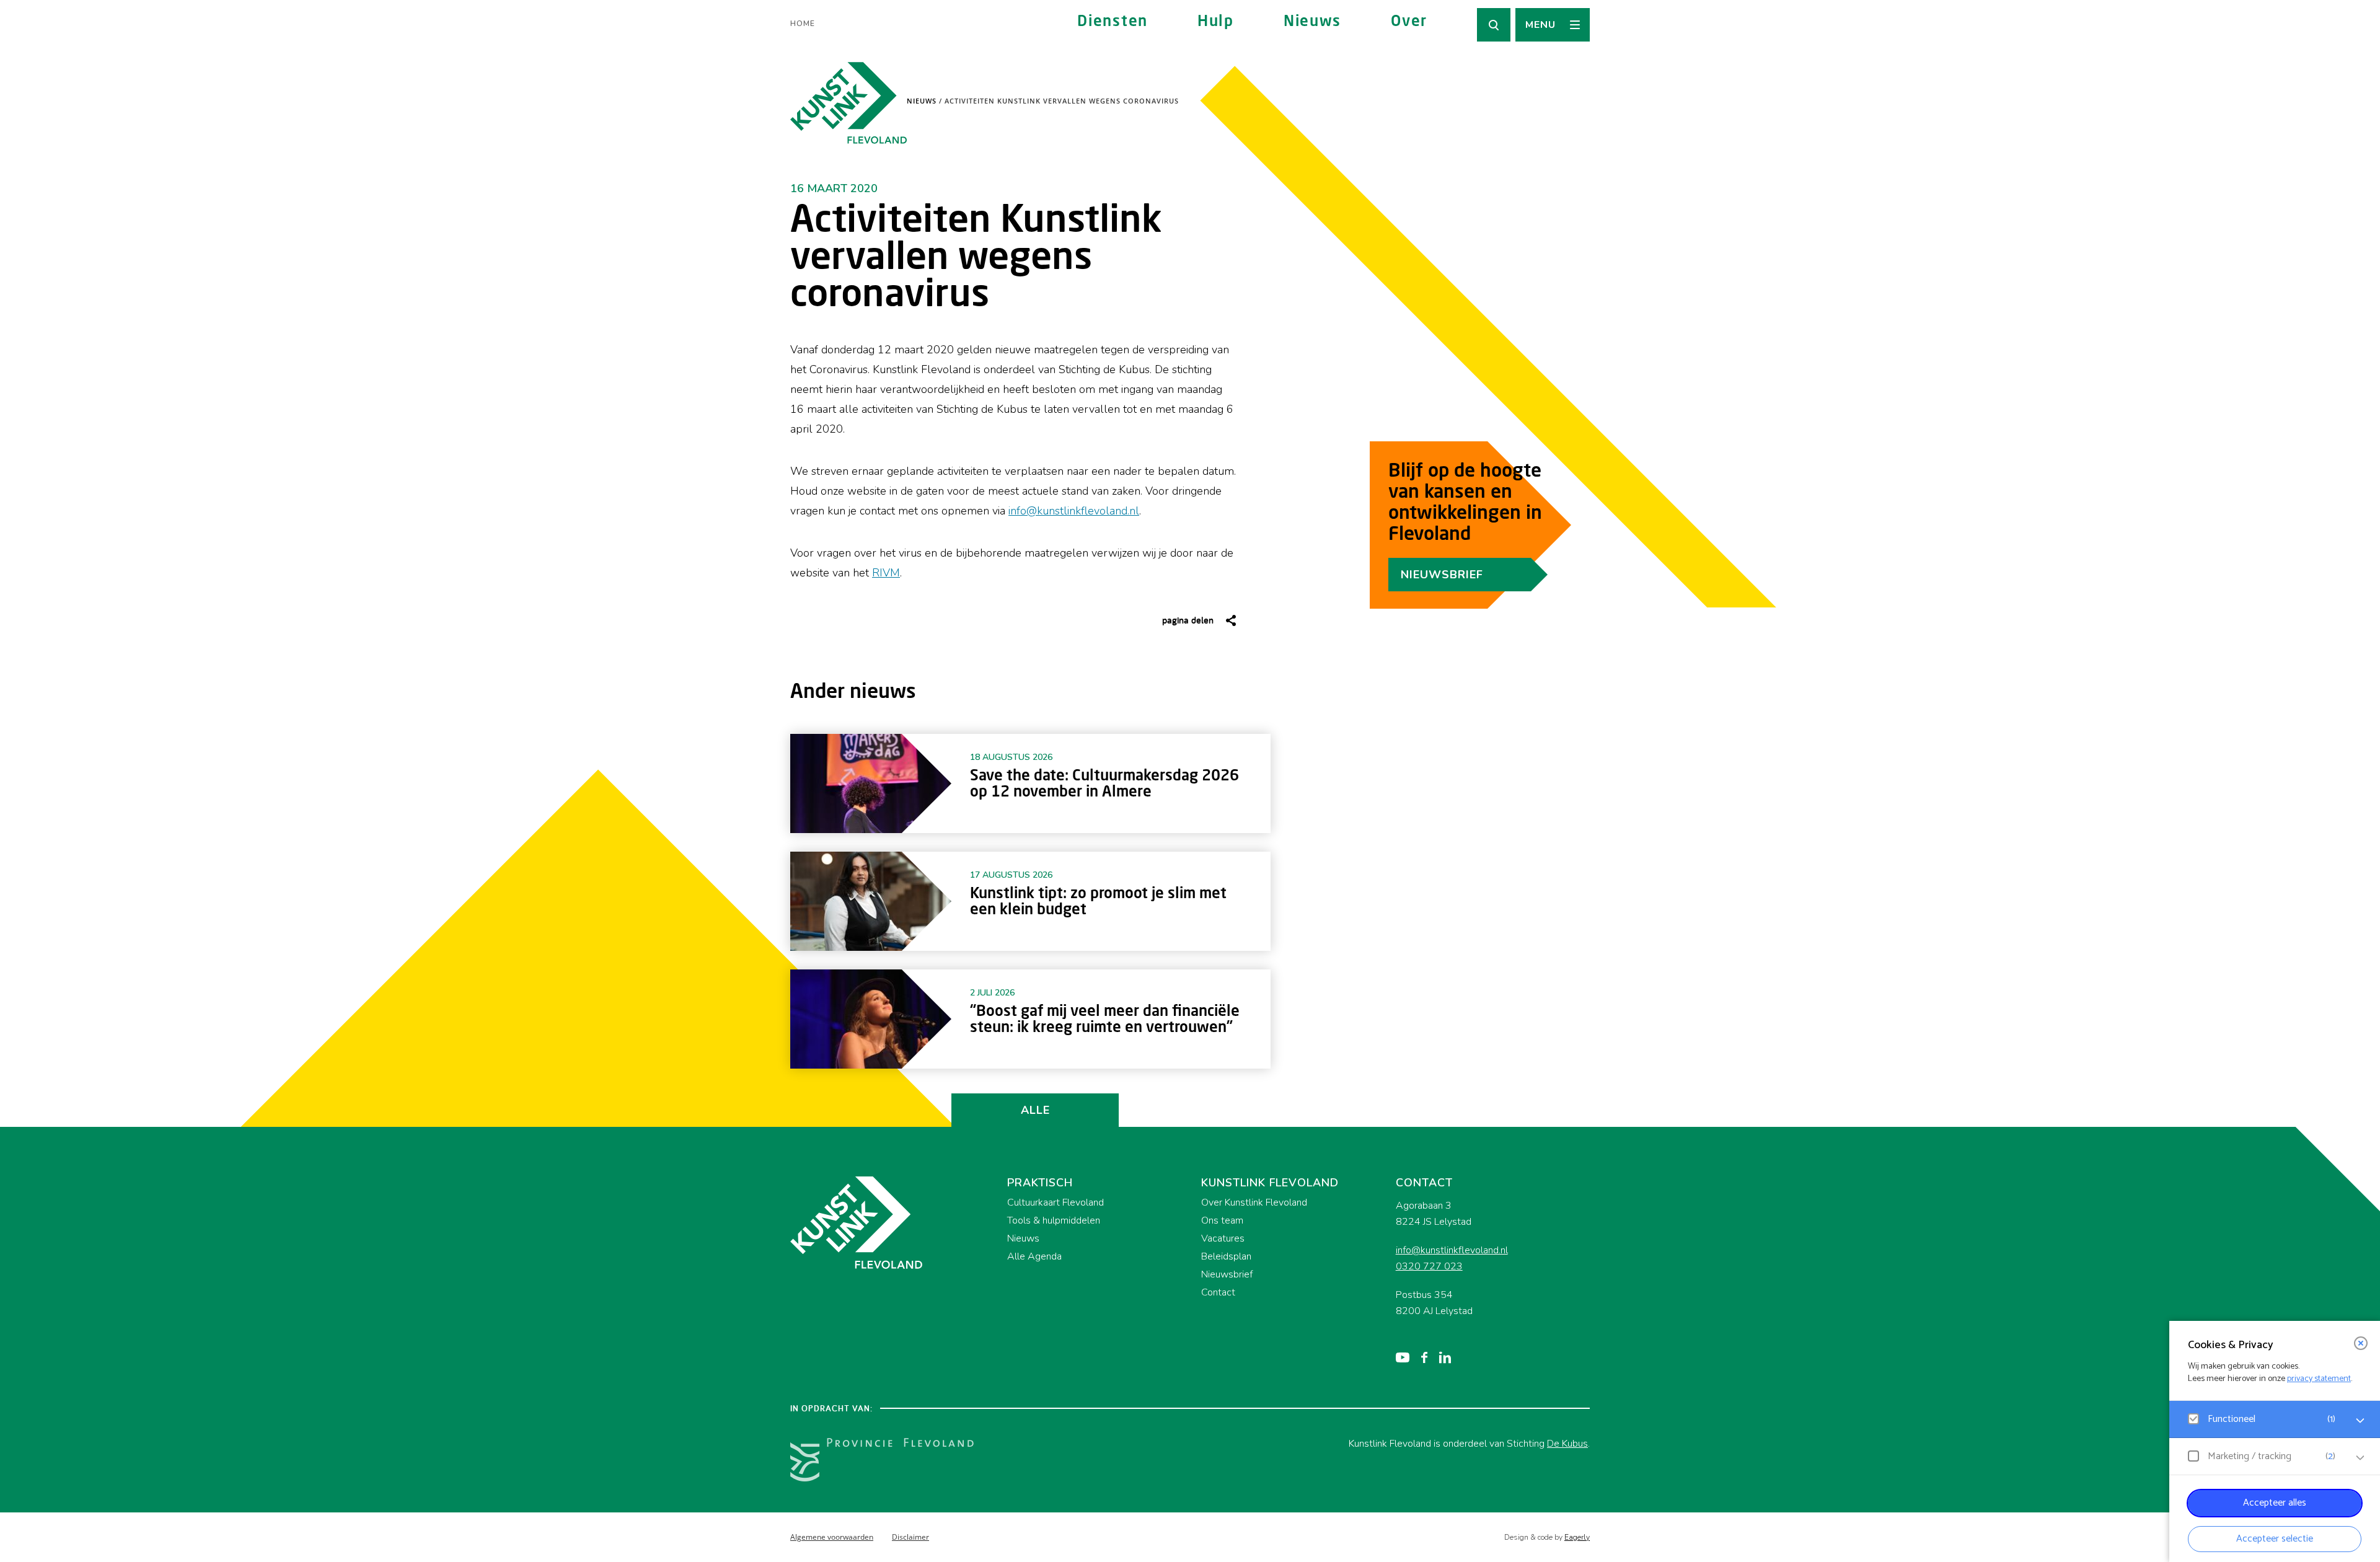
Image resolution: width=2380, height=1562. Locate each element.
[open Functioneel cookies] (2360, 1421)
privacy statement (2319, 1379)
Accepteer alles (2275, 1503)
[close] (2361, 1343)
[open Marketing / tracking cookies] (2360, 1458)
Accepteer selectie (2275, 1539)
